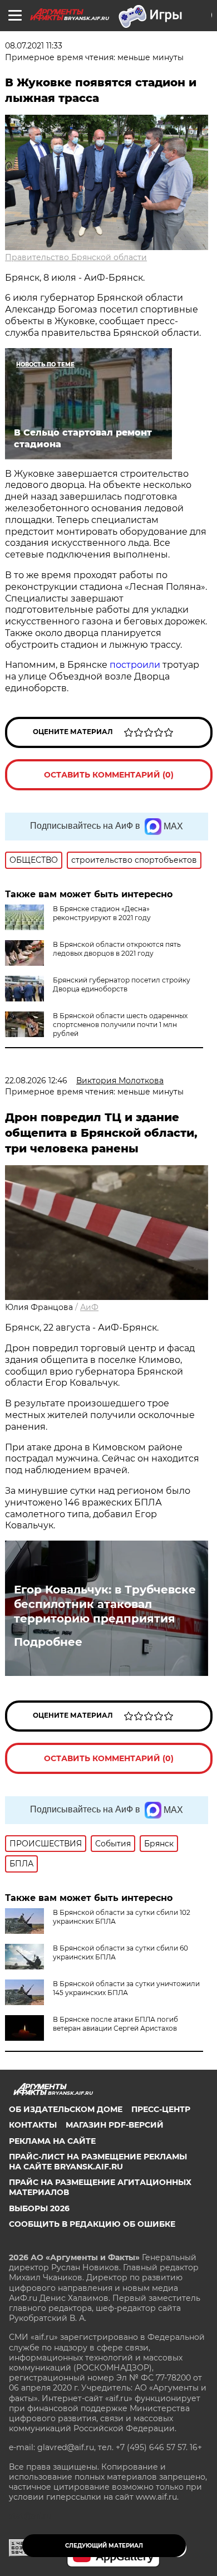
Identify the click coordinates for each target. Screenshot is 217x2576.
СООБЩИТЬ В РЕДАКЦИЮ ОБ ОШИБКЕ (92, 2224)
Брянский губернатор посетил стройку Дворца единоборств (122, 984)
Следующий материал (104, 2546)
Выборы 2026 (39, 2208)
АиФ (89, 1307)
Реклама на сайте (52, 2141)
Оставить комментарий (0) (109, 775)
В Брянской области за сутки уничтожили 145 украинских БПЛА (126, 1988)
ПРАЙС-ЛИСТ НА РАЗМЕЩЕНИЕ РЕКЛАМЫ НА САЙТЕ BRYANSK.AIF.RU (98, 2162)
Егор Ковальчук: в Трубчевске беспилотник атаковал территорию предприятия (105, 1604)
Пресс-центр (161, 2109)
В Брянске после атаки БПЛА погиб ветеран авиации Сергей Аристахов (115, 2024)
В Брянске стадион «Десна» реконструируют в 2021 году (102, 913)
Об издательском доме (66, 2109)
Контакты (33, 2125)
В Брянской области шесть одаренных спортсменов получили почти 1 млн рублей (120, 1025)
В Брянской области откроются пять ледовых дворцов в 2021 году (117, 949)
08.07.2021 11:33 (34, 46)
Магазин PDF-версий (115, 2125)
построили (135, 665)
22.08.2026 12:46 (36, 1081)
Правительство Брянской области (76, 257)
